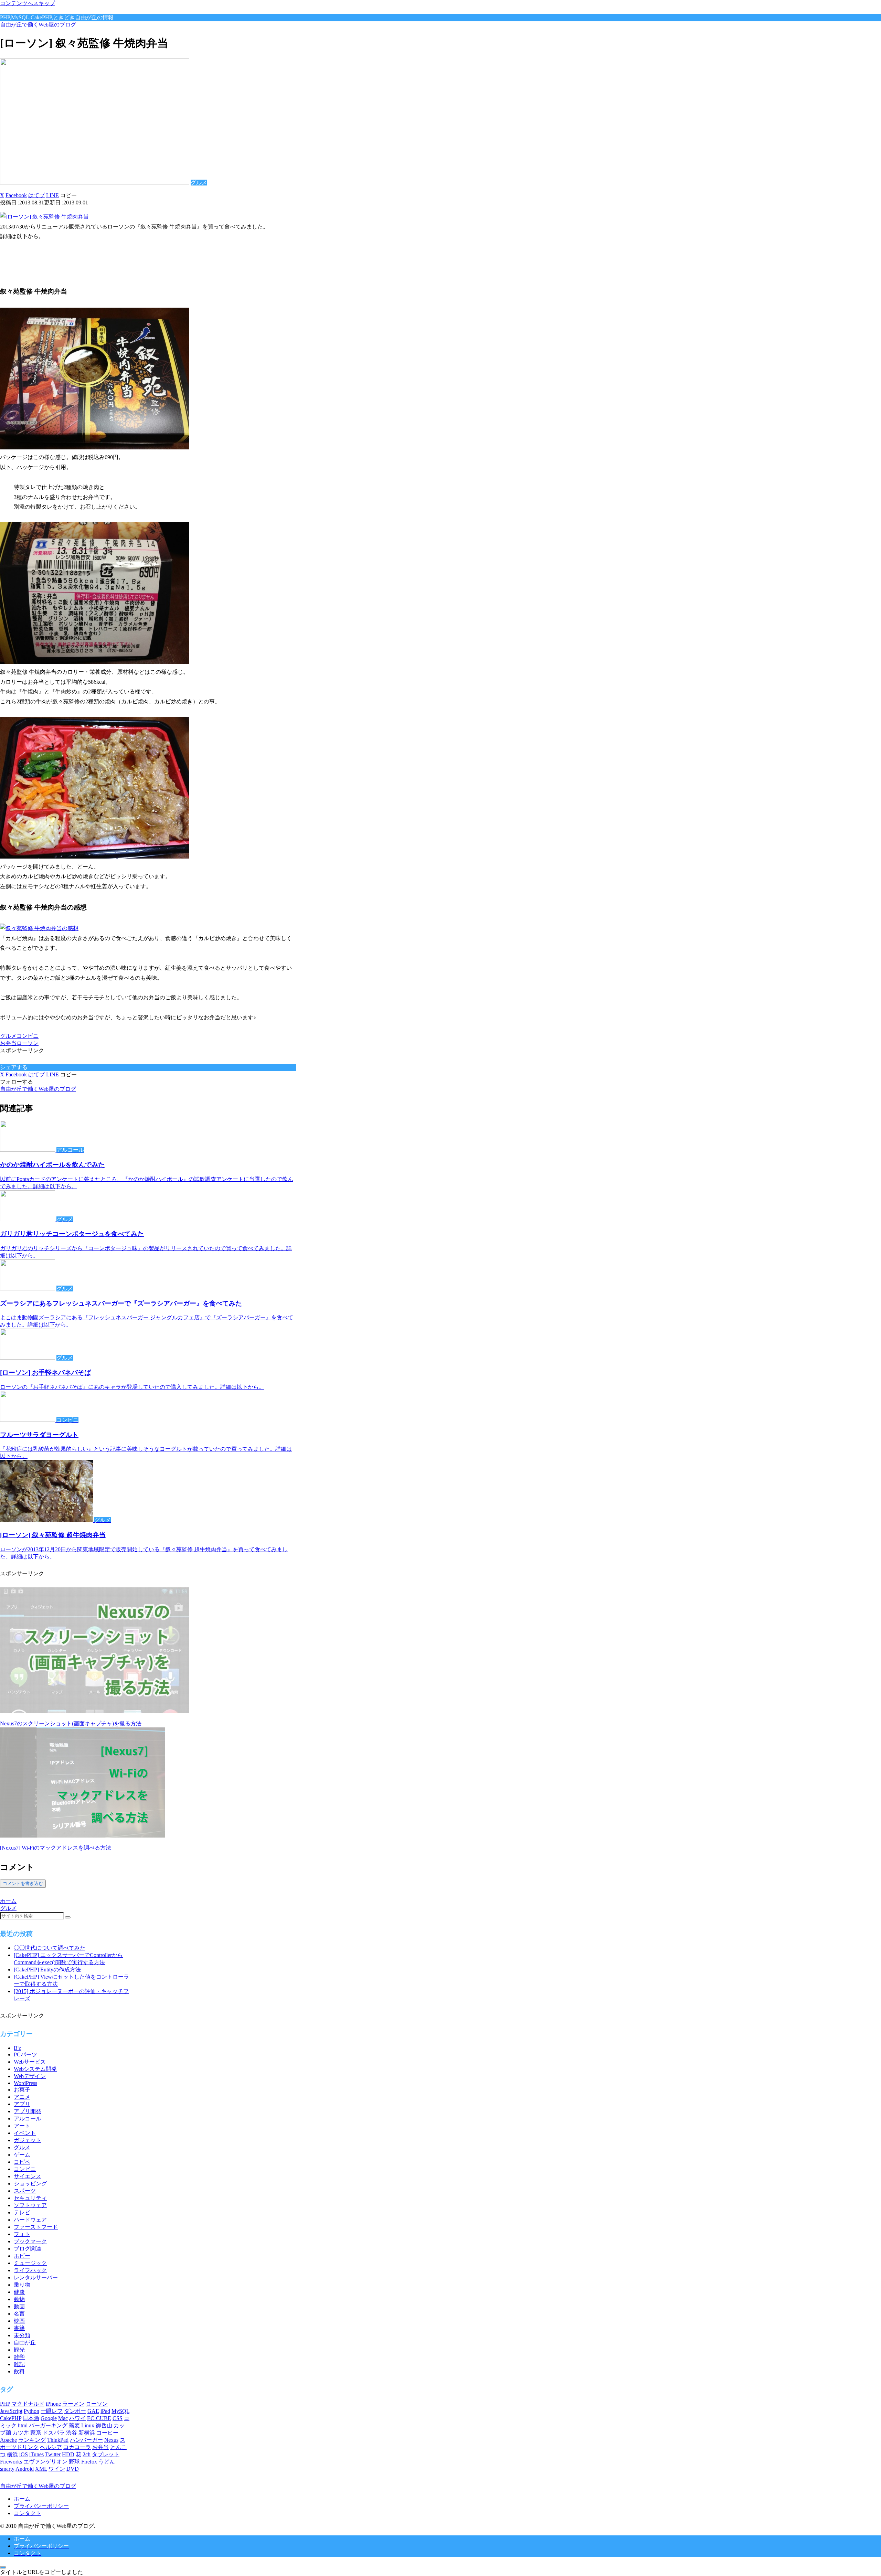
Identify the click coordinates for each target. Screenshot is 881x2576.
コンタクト (28, 2513)
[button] (68, 195)
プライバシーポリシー (41, 2506)
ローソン (28, 1043)
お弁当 (8, 1043)
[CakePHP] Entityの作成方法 (47, 1970)
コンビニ (28, 1036)
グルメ (8, 1036)
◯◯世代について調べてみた (50, 1948)
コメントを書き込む (23, 1883)
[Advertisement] (81, 262)
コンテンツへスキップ (28, 3)
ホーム (22, 2499)
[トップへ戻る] (3, 2567)
